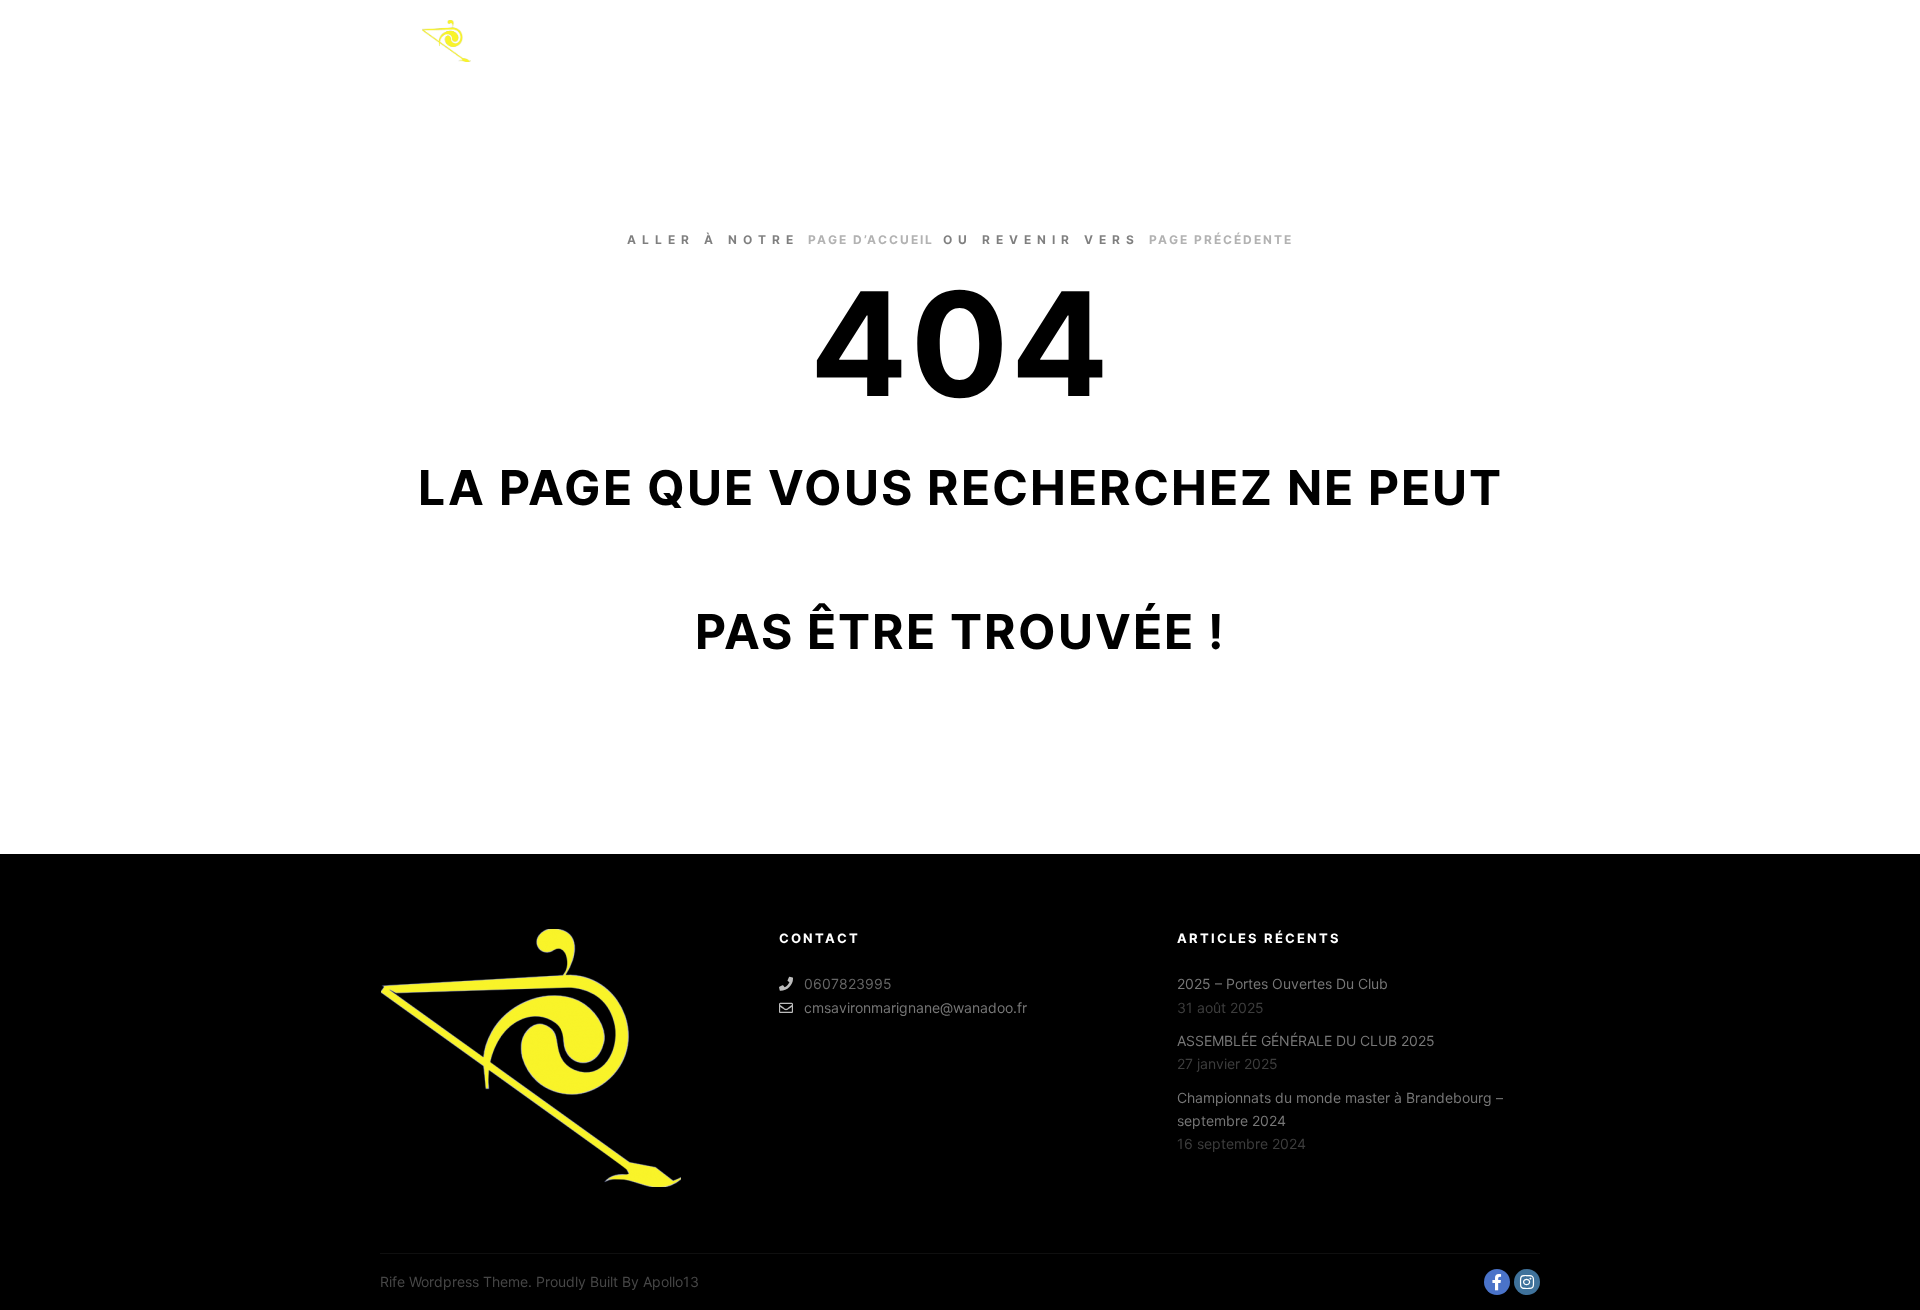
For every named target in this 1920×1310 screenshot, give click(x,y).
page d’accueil (871, 239)
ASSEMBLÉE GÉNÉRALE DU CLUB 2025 (1306, 1040)
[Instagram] (1527, 1282)
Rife (392, 1281)
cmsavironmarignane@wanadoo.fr (915, 1007)
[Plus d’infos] (1507, 41)
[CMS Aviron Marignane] (446, 41)
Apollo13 (671, 1281)
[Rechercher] (1471, 41)
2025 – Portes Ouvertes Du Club (1282, 983)
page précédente (1221, 239)
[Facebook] (1497, 1282)
